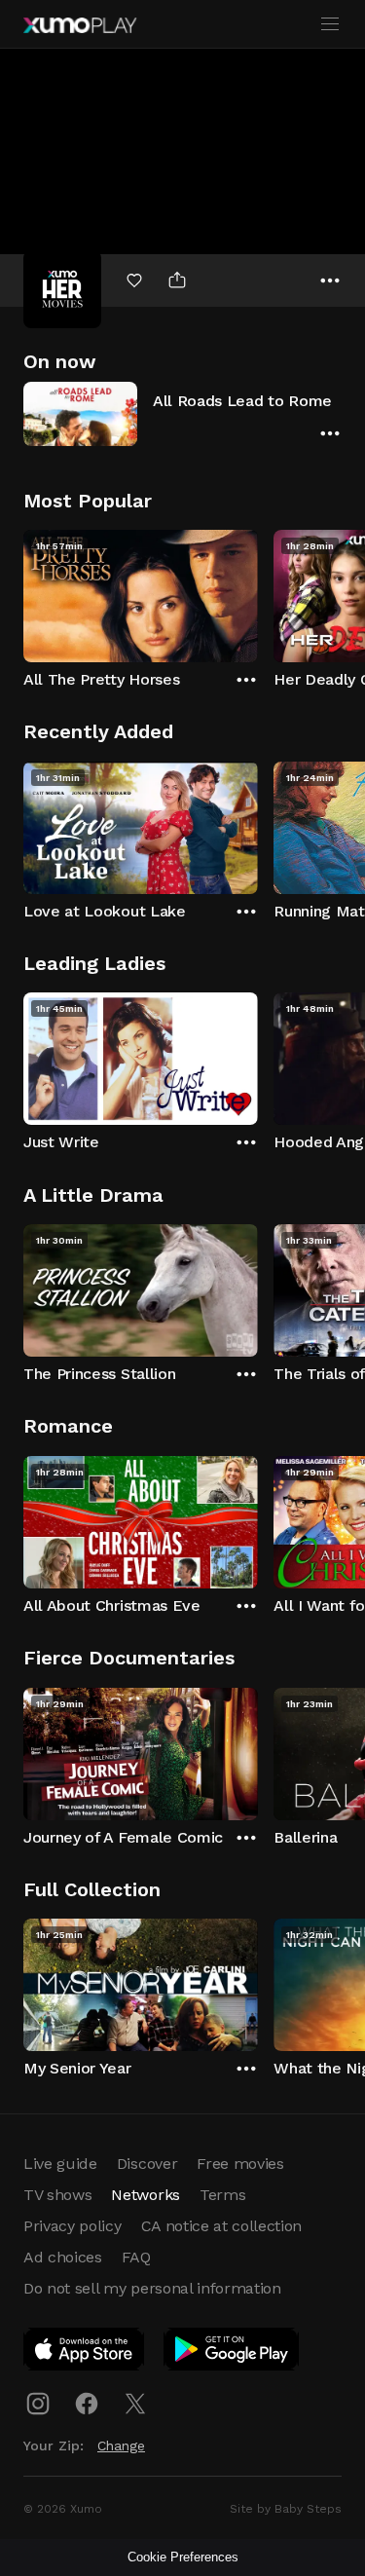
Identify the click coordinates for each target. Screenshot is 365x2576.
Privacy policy (73, 2226)
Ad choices (63, 2257)
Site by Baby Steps (286, 2509)
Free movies (240, 2164)
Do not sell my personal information (152, 2288)
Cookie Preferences (183, 2557)
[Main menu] (330, 24)
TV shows (57, 2195)
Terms (222, 2195)
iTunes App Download (85, 2353)
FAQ (136, 2257)
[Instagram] (38, 2404)
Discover (147, 2164)
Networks (145, 2195)
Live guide (60, 2164)
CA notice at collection (222, 2226)
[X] (135, 2404)
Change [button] (121, 2445)
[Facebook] (87, 2404)
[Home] (80, 25)
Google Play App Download (232, 2353)
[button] (182, 413)
